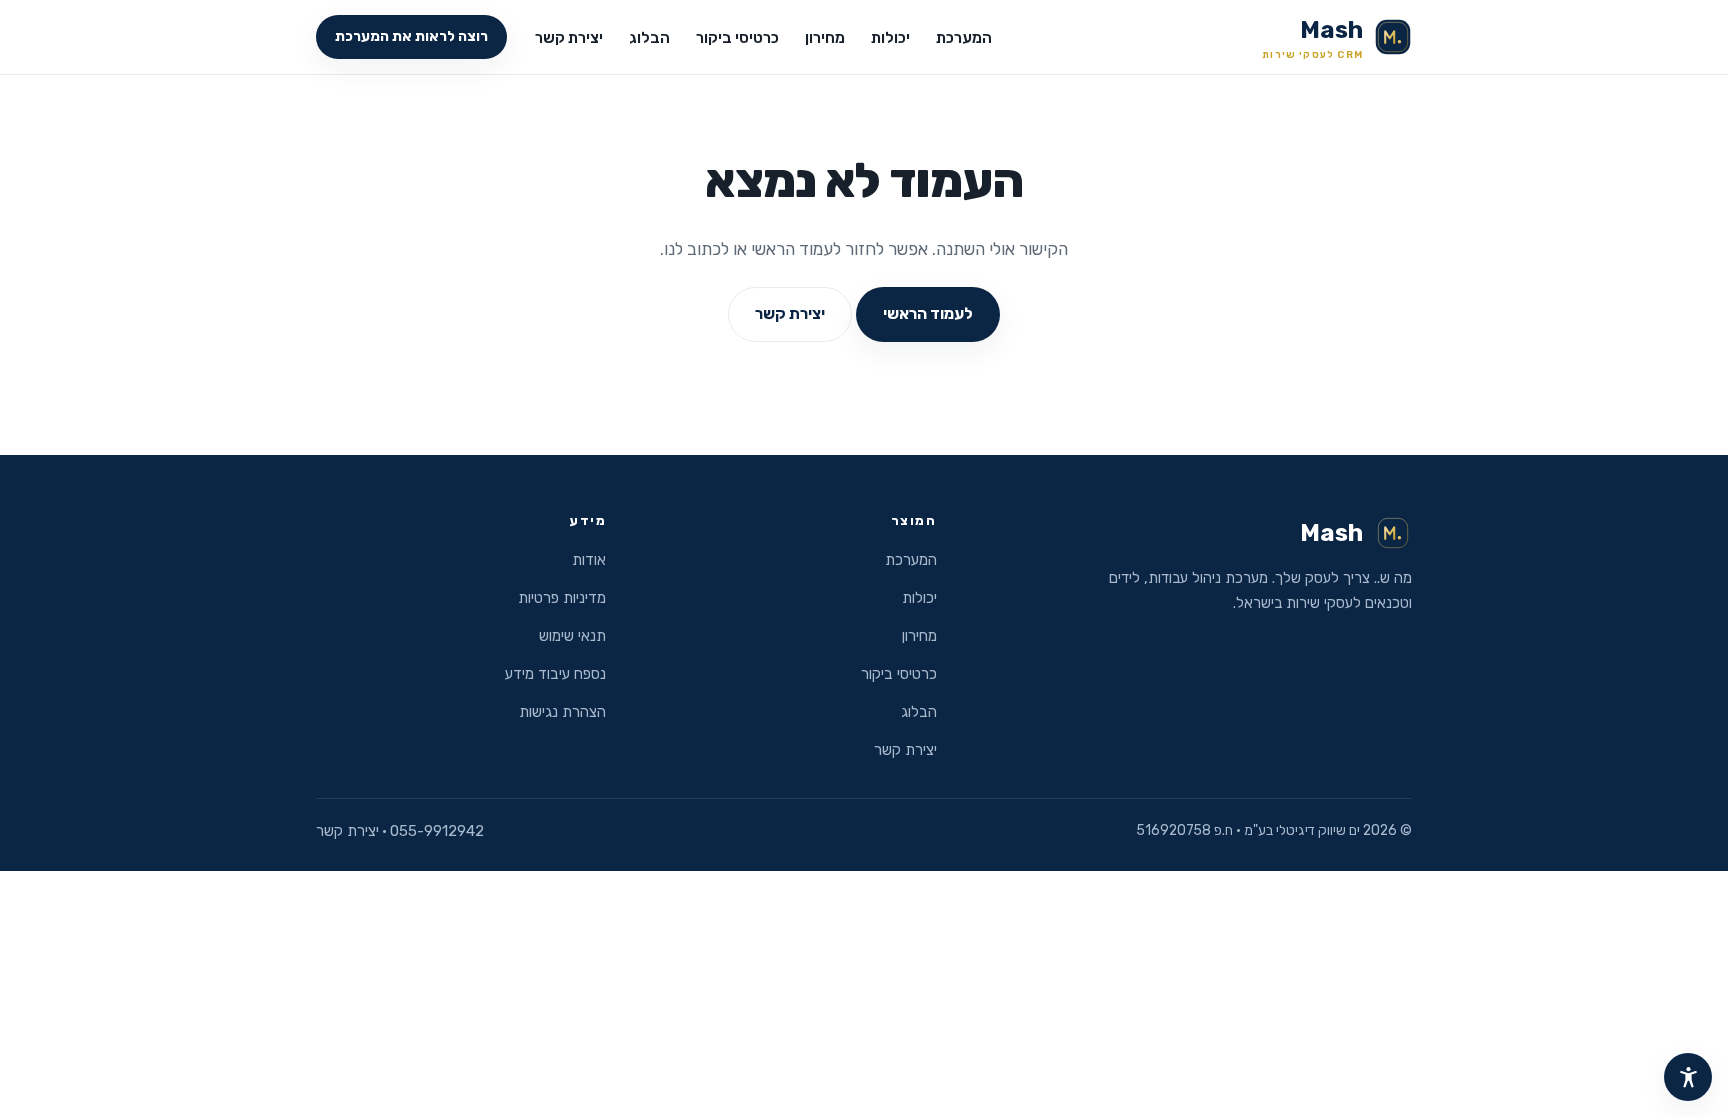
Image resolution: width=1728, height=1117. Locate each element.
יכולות (890, 38)
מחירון (825, 38)
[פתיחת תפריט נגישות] (1688, 1077)
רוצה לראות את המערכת (411, 36)
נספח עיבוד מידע (555, 674)
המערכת (964, 38)
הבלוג (649, 38)
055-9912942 (437, 831)
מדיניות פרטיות (562, 598)
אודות (589, 560)
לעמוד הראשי (928, 313)
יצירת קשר (569, 38)
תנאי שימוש (572, 636)
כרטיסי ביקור (737, 38)
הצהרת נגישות (562, 712)
